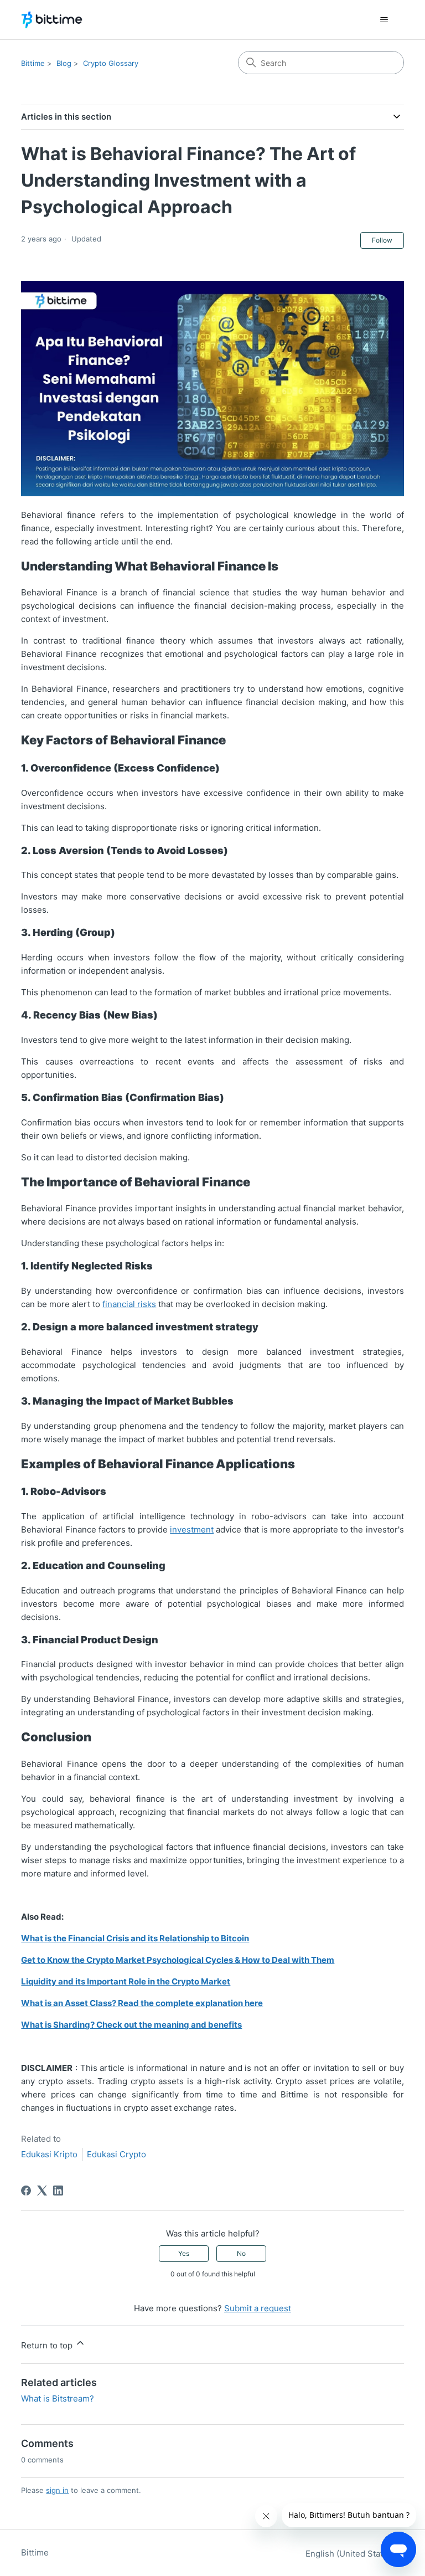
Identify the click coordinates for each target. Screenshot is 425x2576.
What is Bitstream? (58, 2398)
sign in (57, 2490)
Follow (382, 240)
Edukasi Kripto (49, 2154)
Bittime (33, 63)
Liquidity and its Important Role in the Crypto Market (126, 1981)
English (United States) (351, 2554)
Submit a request (258, 2308)
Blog (64, 63)
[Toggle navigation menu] (384, 20)
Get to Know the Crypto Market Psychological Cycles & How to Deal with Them (178, 1960)
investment (192, 1529)
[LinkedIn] (58, 2191)
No (241, 2253)
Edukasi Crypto (116, 2154)
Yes (184, 2253)
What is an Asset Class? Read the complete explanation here (142, 2003)
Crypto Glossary (111, 63)
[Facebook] (26, 2191)
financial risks (129, 1304)
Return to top (48, 2345)
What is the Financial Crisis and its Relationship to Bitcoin (135, 1938)
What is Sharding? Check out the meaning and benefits (131, 2025)
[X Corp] (42, 2191)
